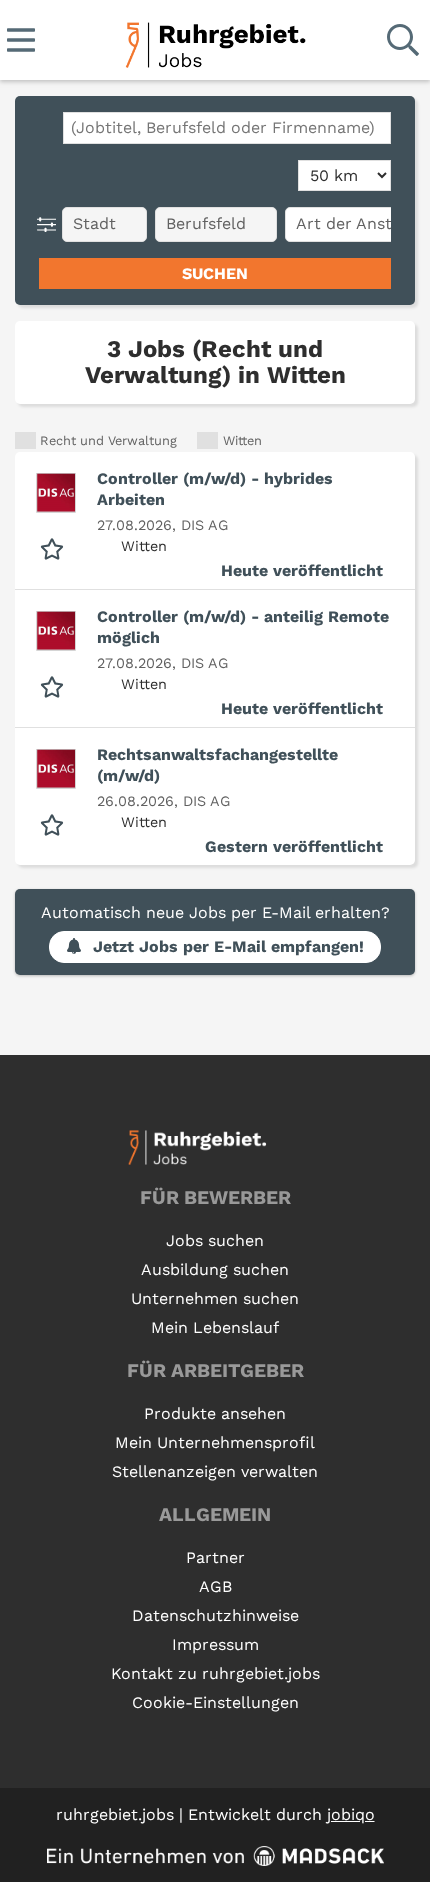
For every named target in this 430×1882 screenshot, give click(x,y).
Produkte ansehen (215, 1413)
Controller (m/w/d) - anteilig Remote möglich (243, 627)
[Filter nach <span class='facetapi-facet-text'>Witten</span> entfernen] (207, 440)
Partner (215, 1557)
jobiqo (351, 1814)
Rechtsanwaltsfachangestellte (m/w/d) (217, 765)
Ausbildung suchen (215, 1269)
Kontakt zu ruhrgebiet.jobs (215, 1673)
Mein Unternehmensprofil (215, 1442)
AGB (215, 1586)
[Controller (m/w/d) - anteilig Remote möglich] (56, 631)
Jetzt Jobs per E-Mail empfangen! (228, 946)
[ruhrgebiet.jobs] (214, 41)
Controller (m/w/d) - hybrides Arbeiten (215, 489)
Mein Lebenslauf (215, 1327)
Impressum (215, 1644)
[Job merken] (56, 547)
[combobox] (227, 128)
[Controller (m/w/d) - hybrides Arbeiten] (56, 493)
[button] (50, 224)
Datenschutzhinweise (215, 1615)
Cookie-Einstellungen (215, 1702)
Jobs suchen (215, 1240)
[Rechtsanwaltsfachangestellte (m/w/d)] (56, 769)
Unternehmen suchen (215, 1298)
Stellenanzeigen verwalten (215, 1471)
